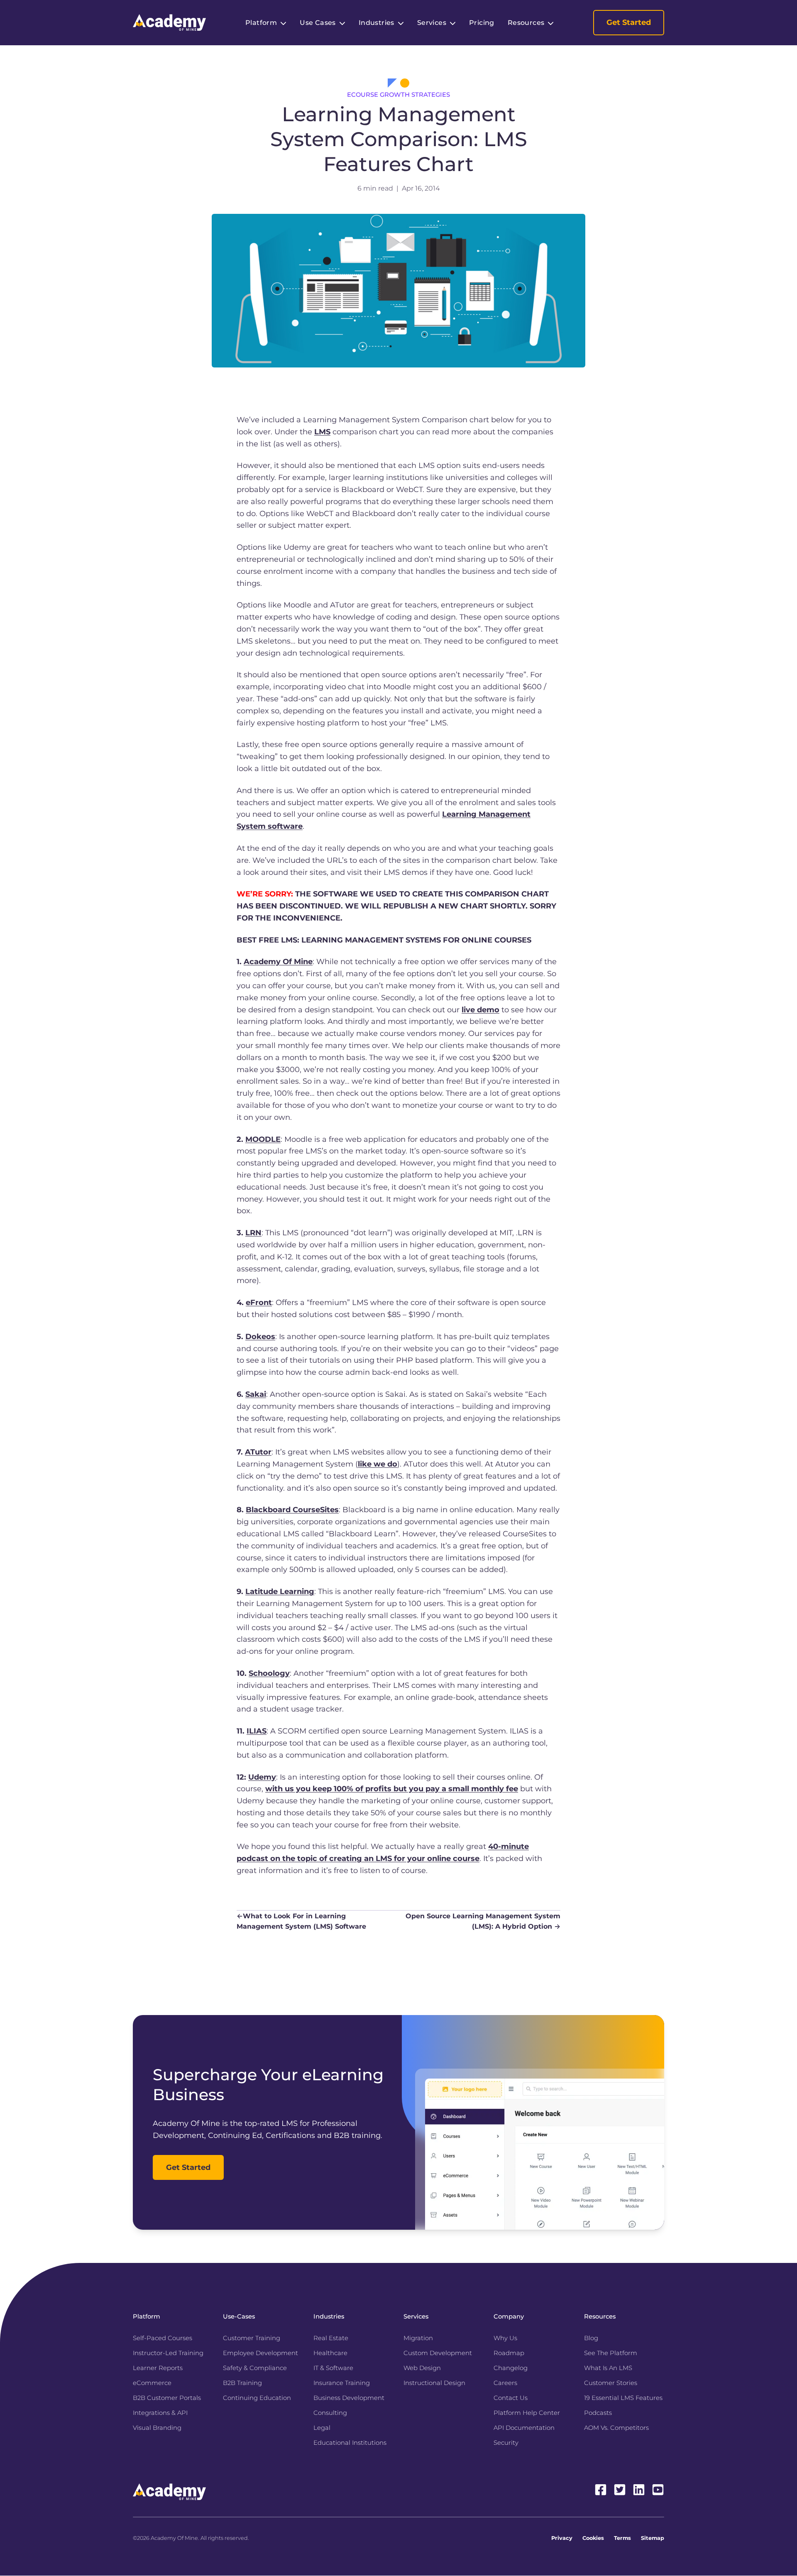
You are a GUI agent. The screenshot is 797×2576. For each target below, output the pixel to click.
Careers (505, 2383)
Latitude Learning (280, 1592)
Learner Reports (158, 2368)
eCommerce (152, 2383)
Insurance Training (342, 2383)
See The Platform (611, 2353)
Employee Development (260, 2353)
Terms (622, 2538)
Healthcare (330, 2353)
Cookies (593, 2538)
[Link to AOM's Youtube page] (658, 2490)
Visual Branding (157, 2428)
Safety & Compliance (255, 2368)
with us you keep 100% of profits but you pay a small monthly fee (392, 1789)
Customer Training (252, 2338)
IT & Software (333, 2368)
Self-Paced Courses (163, 2338)
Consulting (330, 2413)
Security (506, 2443)
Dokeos (260, 1337)
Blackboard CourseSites (292, 1510)
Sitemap (653, 2538)
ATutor (258, 1452)
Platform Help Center (527, 2413)
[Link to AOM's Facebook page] (601, 2490)
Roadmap (509, 2353)
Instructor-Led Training (168, 2353)
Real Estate (331, 2338)
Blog (591, 2338)
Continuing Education (257, 2398)
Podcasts (598, 2413)
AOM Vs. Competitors (616, 2428)
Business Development (349, 2398)
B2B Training (242, 2383)
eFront (259, 1303)
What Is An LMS (608, 2368)
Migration (418, 2338)
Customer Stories (611, 2383)
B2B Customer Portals (167, 2398)
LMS (322, 432)
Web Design (422, 2368)
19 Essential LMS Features (623, 2398)
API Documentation (524, 2428)
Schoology (269, 1673)
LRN (253, 1233)
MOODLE (263, 1139)
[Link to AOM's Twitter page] (620, 2490)
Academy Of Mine (278, 962)
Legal (322, 2428)
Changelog (511, 2368)
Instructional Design (434, 2383)
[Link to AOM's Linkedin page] (639, 2490)
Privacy (562, 2538)
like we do (378, 1464)
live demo (480, 1010)
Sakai (256, 1394)
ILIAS (257, 1731)
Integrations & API (160, 2413)
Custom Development (438, 2353)
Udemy (262, 1777)
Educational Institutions (350, 2443)
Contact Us (511, 2398)
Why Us (505, 2338)
